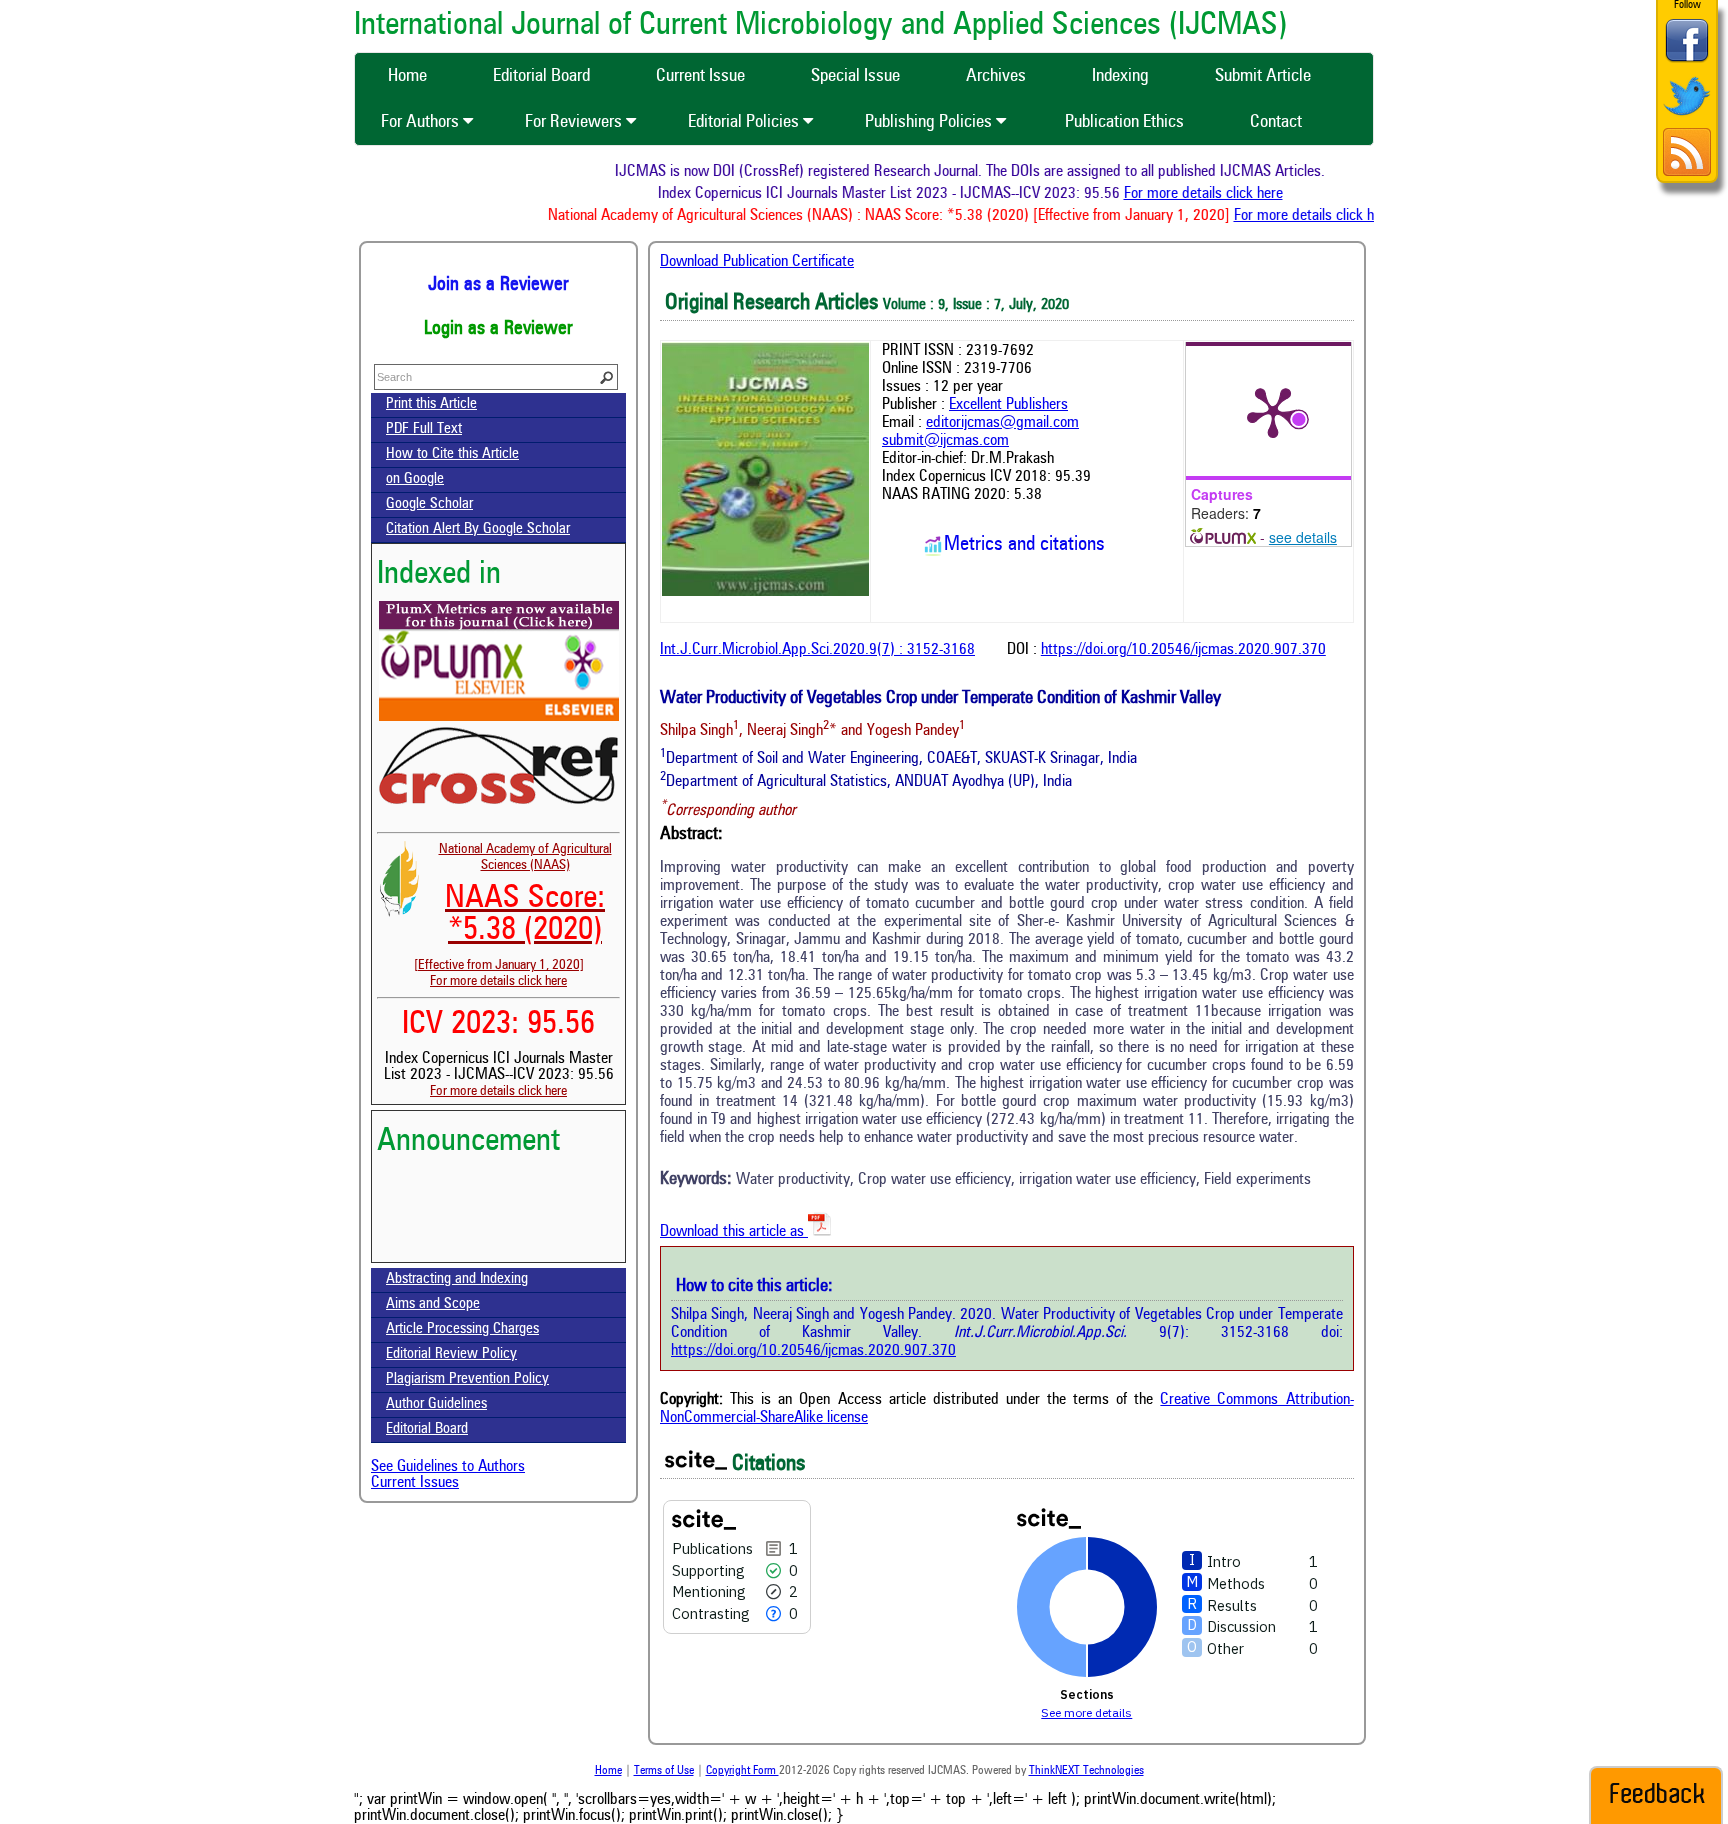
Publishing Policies (930, 122)
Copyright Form (742, 1771)
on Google (415, 479)
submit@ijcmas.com (945, 441)
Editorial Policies (745, 122)
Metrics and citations (1024, 545)
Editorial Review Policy (451, 1354)
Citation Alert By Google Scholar (478, 529)
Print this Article (431, 404)
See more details (1086, 1712)
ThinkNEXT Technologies (1086, 1771)
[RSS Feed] (1687, 173)
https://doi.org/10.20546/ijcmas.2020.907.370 (1183, 650)
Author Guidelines (436, 1404)
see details (1303, 537)
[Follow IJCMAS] (1687, 117)
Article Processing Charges (462, 1329)
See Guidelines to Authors (448, 1467)
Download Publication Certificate (757, 262)
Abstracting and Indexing (457, 1279)
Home (608, 1771)
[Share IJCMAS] (1687, 61)
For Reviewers (575, 122)
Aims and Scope (433, 1304)
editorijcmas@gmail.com (1002, 423)
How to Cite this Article (452, 454)
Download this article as (734, 1232)
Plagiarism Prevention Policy (467, 1379)
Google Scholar (429, 504)
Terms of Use (664, 1771)
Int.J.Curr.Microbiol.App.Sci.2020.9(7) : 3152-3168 (817, 650)
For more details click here (1229, 194)
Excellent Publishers (1008, 405)
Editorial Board (427, 1429)
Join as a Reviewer (498, 285)
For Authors (422, 122)
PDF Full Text (424, 429)
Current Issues (415, 1483)
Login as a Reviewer (498, 329)
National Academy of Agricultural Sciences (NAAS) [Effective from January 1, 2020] (513, 907)
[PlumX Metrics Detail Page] (1273, 411)
